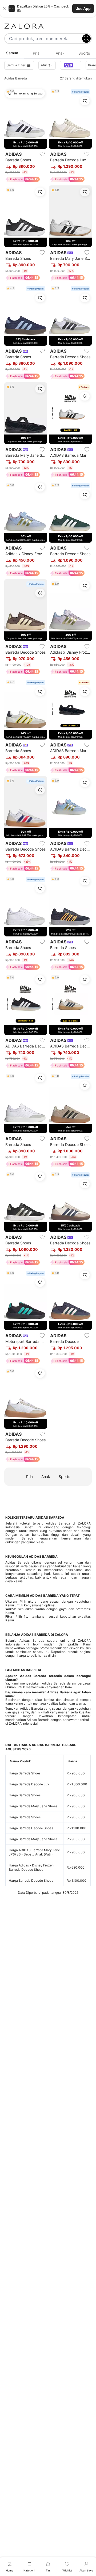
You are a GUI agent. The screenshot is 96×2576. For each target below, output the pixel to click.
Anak (46, 1476)
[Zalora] (48, 26)
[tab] (12, 53)
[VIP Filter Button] (71, 65)
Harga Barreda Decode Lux (29, 1784)
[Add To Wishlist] (42, 154)
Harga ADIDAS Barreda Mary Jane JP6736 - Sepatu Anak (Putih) (34, 1852)
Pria (29, 1476)
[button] (48, 9)
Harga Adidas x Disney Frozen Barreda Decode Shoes (31, 1867)
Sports (64, 1476)
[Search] (86, 39)
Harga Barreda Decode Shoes (31, 1828)
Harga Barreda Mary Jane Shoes (33, 1806)
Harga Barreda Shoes (25, 1773)
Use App (83, 8)
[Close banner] (5, 9)
